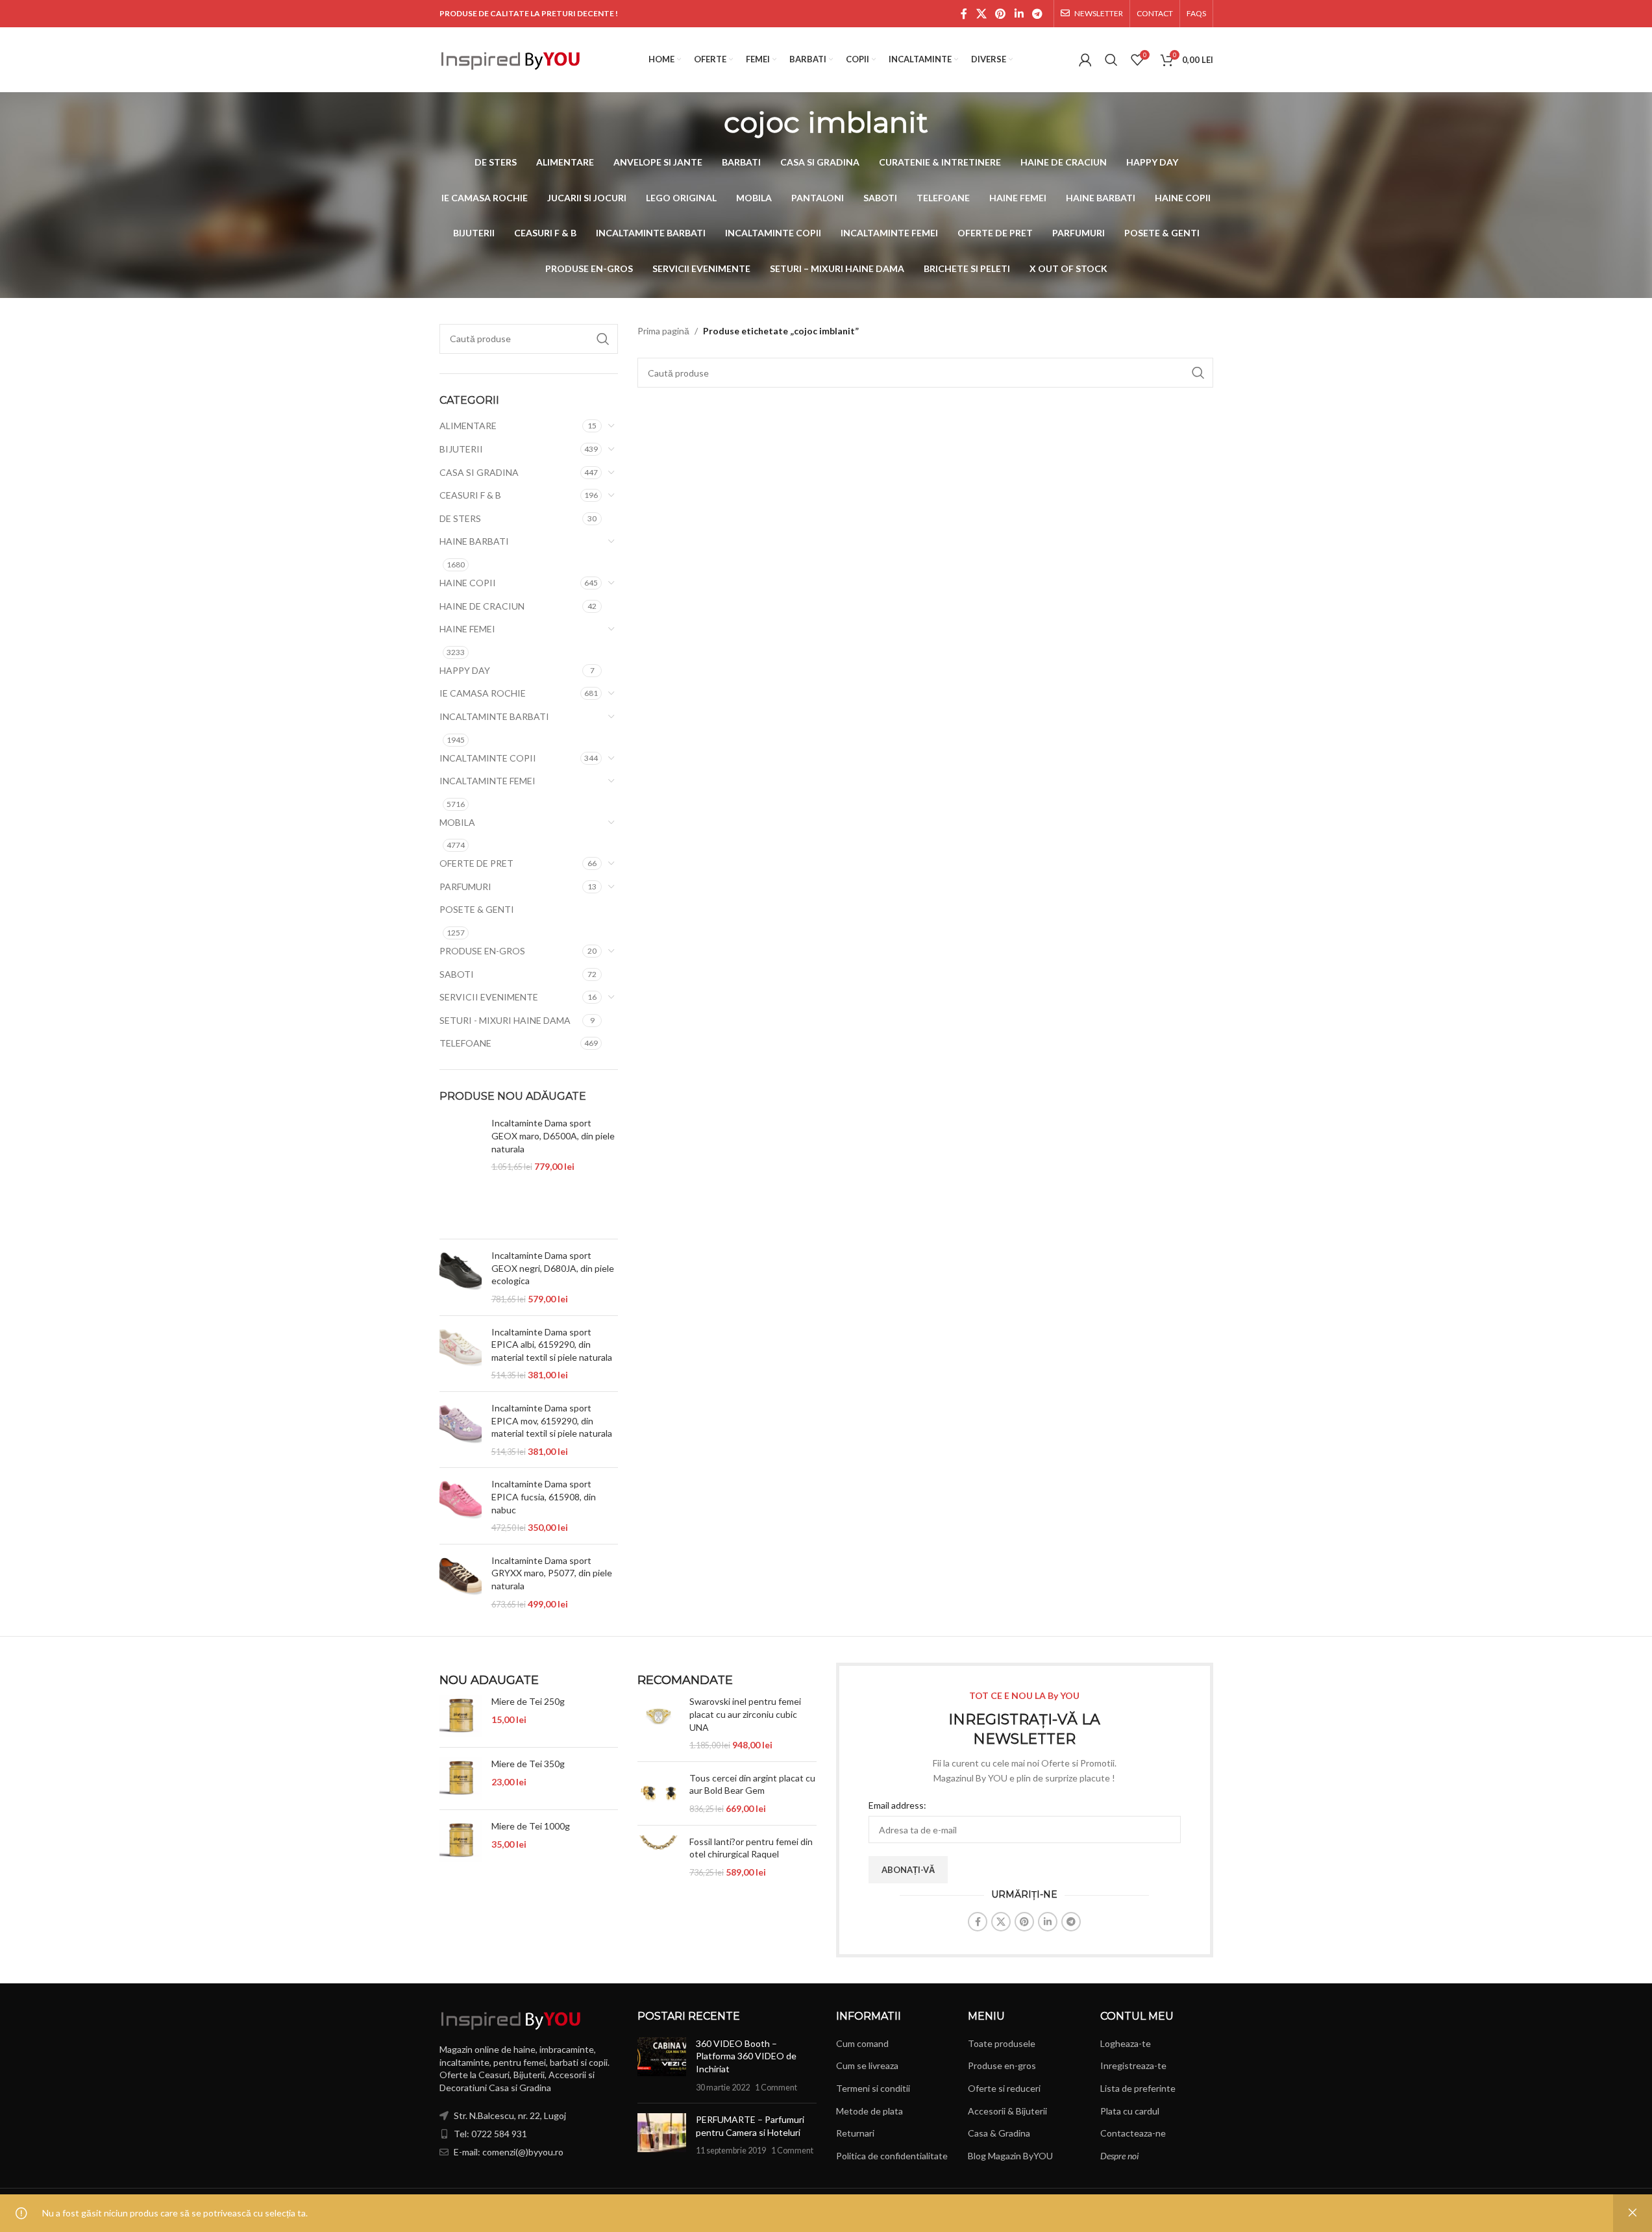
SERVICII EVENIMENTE (489, 997)
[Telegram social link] (1037, 14)
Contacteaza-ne (1133, 2133)
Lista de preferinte (1138, 2088)
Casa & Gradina (999, 2133)
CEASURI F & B (470, 495)
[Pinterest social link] (1001, 14)
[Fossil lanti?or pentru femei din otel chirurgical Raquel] (659, 1857)
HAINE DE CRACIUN (482, 606)
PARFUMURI (465, 887)
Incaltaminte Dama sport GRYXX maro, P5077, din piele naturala (552, 1573)
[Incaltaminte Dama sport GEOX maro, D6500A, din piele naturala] (461, 1173)
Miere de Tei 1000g (531, 1826)
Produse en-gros (1002, 2065)
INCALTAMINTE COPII (488, 758)
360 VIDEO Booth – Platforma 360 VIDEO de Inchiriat (746, 2056)
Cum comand (862, 2043)
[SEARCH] (603, 339)
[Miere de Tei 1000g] (461, 1841)
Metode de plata (869, 2111)
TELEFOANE (465, 1043)
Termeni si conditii (873, 2088)
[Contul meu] (1085, 60)
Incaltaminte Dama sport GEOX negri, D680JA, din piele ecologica (553, 1268)
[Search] (1111, 60)
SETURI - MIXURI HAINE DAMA (505, 1020)
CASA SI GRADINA (479, 472)
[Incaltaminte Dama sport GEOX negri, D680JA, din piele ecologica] (461, 1277)
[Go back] (708, 122)
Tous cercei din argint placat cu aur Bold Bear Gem (752, 1784)
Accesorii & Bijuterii (1007, 2111)
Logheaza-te (1126, 2043)
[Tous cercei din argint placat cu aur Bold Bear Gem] (659, 1793)
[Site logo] (511, 59)
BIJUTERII (461, 449)
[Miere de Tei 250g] (461, 1716)
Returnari (855, 2133)
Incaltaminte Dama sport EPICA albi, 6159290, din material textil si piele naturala (552, 1345)
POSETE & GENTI (477, 909)
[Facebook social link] (964, 14)
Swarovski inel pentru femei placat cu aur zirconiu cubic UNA (745, 1714)
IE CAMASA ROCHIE (483, 693)
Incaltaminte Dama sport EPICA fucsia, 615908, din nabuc (544, 1496)
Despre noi (1119, 2156)
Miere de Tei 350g (528, 1764)
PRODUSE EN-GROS (482, 951)
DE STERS (460, 518)
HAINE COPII (468, 583)
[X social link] (981, 14)
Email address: (897, 1805)
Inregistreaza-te (1133, 2065)
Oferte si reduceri (1004, 2088)
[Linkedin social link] (1019, 14)
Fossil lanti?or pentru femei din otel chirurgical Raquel (751, 1848)
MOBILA (457, 822)
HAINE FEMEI (467, 629)
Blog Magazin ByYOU (1010, 2156)
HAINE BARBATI (474, 541)
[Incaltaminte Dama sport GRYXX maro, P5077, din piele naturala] (461, 1582)
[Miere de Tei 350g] (461, 1779)
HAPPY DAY (465, 670)
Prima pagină (663, 331)
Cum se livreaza (867, 2065)
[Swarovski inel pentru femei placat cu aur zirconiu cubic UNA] (659, 1723)
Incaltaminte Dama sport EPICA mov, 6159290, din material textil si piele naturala (552, 1420)
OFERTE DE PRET (476, 863)
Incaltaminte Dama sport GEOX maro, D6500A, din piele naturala (553, 1135)
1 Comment (776, 2088)
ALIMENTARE (468, 426)
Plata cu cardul (1130, 2111)
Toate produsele (1002, 2043)
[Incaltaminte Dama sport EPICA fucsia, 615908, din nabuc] (461, 1506)
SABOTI (457, 974)
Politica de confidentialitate (892, 2156)
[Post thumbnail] (662, 2065)
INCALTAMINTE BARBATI (494, 716)
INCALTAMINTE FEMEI (487, 781)
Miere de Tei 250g (528, 1701)
